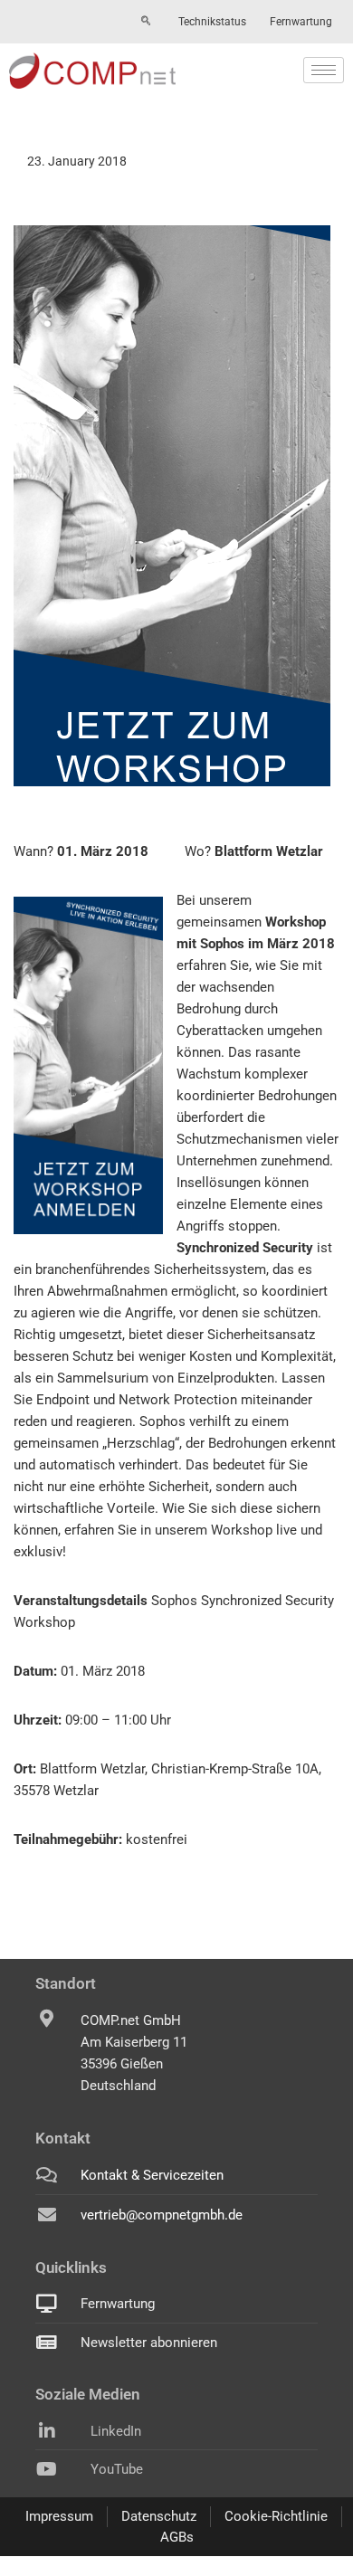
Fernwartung (301, 22)
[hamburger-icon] (324, 70)
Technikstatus (212, 22)
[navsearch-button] (146, 22)
